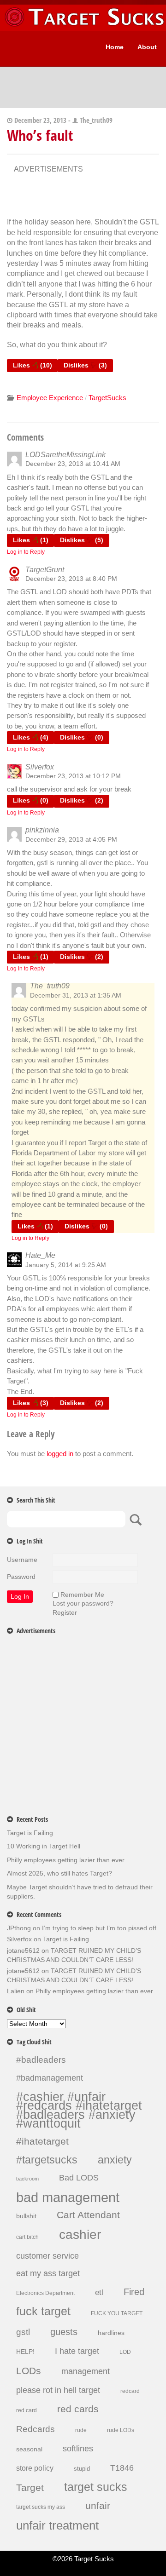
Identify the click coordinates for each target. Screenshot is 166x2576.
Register (65, 1612)
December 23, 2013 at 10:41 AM (73, 464)
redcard (130, 2391)
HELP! (25, 2352)
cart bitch (27, 2237)
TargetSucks (107, 398)
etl (99, 2292)
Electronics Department (45, 2293)
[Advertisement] (88, 198)
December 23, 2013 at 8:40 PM (71, 579)
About (147, 47)
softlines (78, 2449)
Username (22, 1560)
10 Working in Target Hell (44, 1846)
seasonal (29, 2449)
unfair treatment (57, 2526)
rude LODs (121, 2430)
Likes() (33, 365)
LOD (125, 2352)
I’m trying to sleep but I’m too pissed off (99, 1928)
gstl (23, 2332)
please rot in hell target (58, 2390)
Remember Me (82, 1595)
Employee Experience (50, 398)
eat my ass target (48, 2274)
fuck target (43, 2312)
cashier (80, 2235)
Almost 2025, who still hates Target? (59, 1873)
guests (64, 2332)
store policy (35, 2468)
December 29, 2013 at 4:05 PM (71, 839)
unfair (98, 2506)
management (86, 2372)
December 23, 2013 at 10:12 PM (73, 776)
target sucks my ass (41, 2507)
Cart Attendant (88, 2215)
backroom (27, 2179)
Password (21, 1577)
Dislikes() (85, 365)
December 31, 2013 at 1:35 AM (76, 995)
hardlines (111, 2333)
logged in (60, 1454)
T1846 (122, 2468)
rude (81, 2430)
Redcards (36, 2429)
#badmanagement (50, 2078)
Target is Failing (30, 1833)
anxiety (115, 2160)
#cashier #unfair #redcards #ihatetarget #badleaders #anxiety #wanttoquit (79, 2110)
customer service (47, 2256)
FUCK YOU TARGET (117, 2313)
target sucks (96, 2487)
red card (27, 2410)
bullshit (26, 2216)
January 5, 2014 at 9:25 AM (66, 1265)
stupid (82, 2469)
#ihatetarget (42, 2142)
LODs (29, 2371)
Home (115, 47)
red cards (78, 2410)
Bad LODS (79, 2178)
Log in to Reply (26, 552)
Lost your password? (83, 1603)
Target (30, 2488)
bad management (68, 2197)
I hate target (77, 2351)
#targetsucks (47, 2160)
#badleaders (41, 2060)
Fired (134, 2292)
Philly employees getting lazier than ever (66, 1860)
